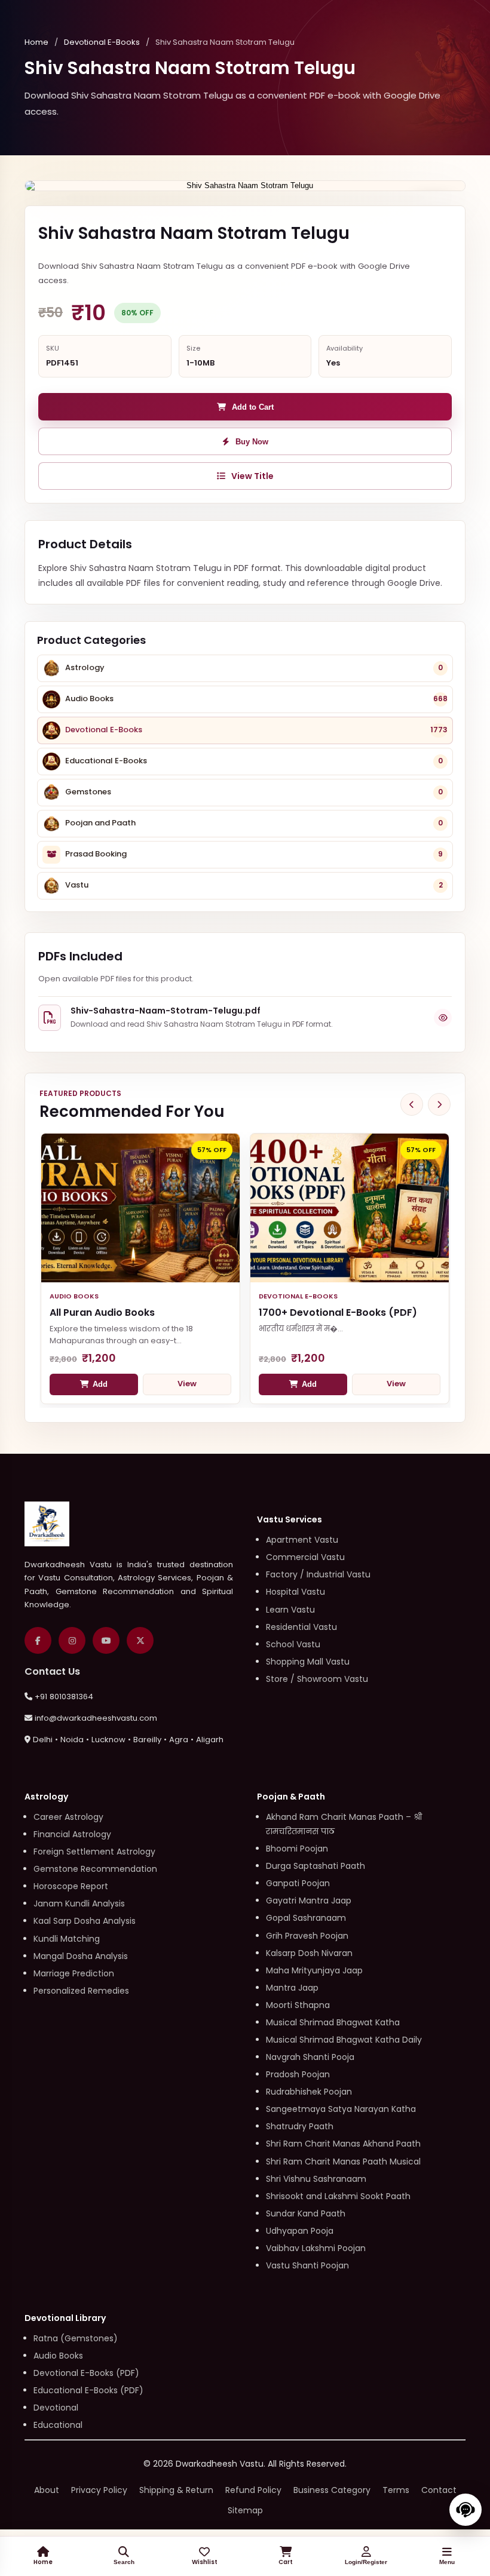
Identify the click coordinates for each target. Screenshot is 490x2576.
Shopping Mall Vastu (308, 1662)
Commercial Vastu (305, 1557)
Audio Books (58, 2356)
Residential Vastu (301, 1627)
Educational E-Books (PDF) (88, 2390)
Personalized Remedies (81, 1991)
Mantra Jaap (292, 1988)
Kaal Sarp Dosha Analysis (85, 1921)
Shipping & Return (176, 2490)
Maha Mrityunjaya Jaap (314, 1970)
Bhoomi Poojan (297, 1849)
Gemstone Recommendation (95, 1869)
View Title (252, 476)
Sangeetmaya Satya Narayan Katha (341, 2109)
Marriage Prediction (74, 1973)
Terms (396, 2490)
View (187, 1384)
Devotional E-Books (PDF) (86, 2373)
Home (36, 42)
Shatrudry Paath (300, 2126)
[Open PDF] (443, 1018)
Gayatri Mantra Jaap (309, 1900)
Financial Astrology (72, 1834)
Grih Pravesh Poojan (307, 1936)
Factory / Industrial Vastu (318, 1574)
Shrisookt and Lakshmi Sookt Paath (338, 2196)
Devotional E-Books (102, 42)
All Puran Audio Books (102, 1312)
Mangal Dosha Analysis (81, 1956)
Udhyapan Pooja (300, 2231)
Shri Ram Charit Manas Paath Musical (343, 2161)
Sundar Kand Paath (306, 2213)
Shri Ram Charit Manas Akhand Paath (343, 2144)
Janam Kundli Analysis (79, 1903)
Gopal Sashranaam (306, 1918)
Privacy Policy (99, 2490)
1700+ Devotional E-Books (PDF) (338, 1312)
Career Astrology (68, 1817)
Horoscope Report (71, 1886)
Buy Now (252, 442)
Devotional (56, 2408)
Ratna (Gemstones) (76, 2338)
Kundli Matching (67, 1939)
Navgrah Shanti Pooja (310, 2057)
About (47, 2490)
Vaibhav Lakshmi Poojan (316, 2248)
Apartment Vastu (302, 1540)
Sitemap (245, 2510)
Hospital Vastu (295, 1592)
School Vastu (293, 1644)
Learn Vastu (290, 1610)
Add (100, 1384)
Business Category (332, 2490)
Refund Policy (253, 2490)
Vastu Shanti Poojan (307, 2265)
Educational (58, 2425)
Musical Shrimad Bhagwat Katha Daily (344, 2040)
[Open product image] (245, 186)
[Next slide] (439, 1104)
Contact (439, 2490)
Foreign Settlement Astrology (94, 1852)
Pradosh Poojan (298, 2074)
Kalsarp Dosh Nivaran (309, 1953)
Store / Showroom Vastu (317, 1679)
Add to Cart (253, 407)
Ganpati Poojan (298, 1883)
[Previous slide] (412, 1104)
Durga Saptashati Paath (316, 1866)
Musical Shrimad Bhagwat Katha (333, 2022)
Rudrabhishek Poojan (309, 2092)
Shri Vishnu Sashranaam (316, 2179)
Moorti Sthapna (298, 2005)
